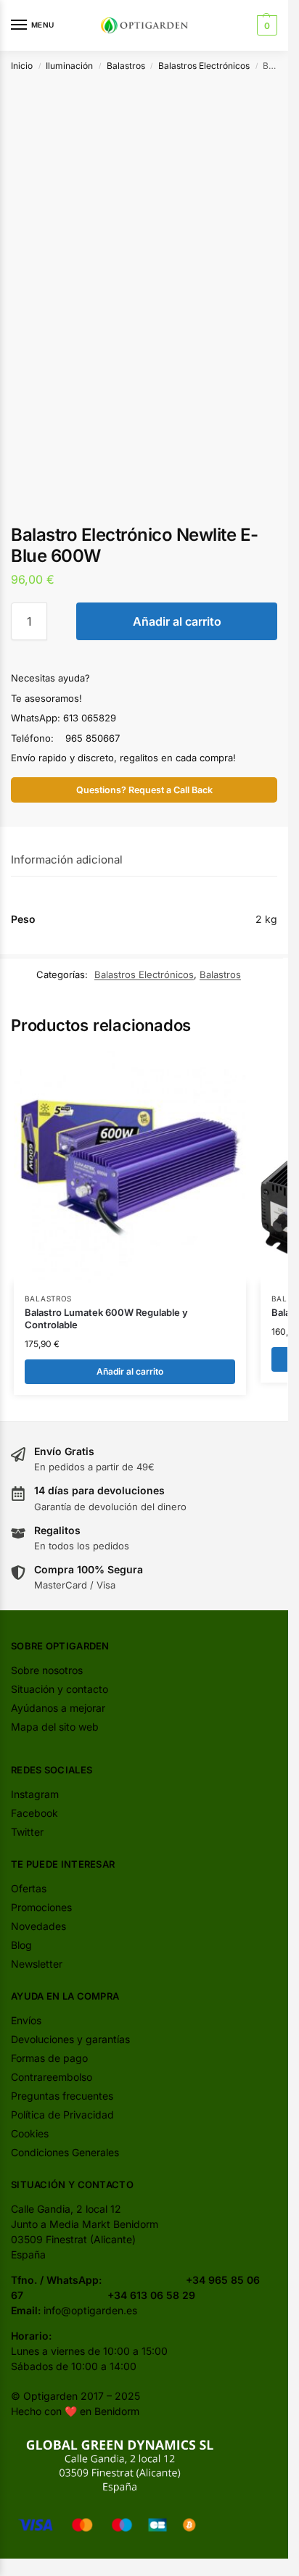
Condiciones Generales (65, 2152)
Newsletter (37, 1964)
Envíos (26, 2020)
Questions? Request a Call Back (144, 790)
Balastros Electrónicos (204, 66)
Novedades (38, 1926)
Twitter (27, 1832)
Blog (21, 1945)
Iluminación (69, 66)
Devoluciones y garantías (70, 2039)
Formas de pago (49, 2058)
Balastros (126, 66)
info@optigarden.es (90, 2310)
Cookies (30, 2133)
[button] (265, 25)
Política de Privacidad (62, 2115)
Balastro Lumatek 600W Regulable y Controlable (106, 1318)
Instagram (35, 1794)
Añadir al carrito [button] (130, 1371)
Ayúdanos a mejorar (58, 1708)
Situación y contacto (60, 1689)
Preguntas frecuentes (62, 2096)
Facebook (34, 1813)
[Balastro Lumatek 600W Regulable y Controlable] (130, 1167)
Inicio (22, 66)
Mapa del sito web (55, 1727)
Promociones (41, 1907)
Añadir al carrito (177, 621)
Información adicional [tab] (67, 860)
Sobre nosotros (47, 1670)
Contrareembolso (52, 2077)
